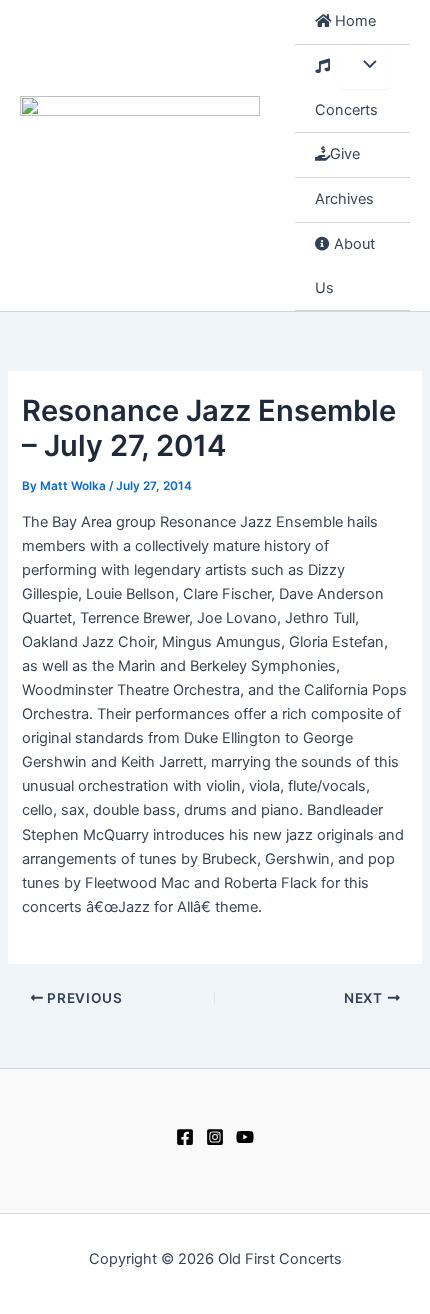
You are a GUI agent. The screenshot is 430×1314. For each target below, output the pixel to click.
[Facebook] (185, 1137)
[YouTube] (245, 1137)
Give (345, 154)
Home (353, 21)
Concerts (346, 110)
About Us (345, 266)
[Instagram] (215, 1137)
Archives (344, 199)
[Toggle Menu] (365, 67)
